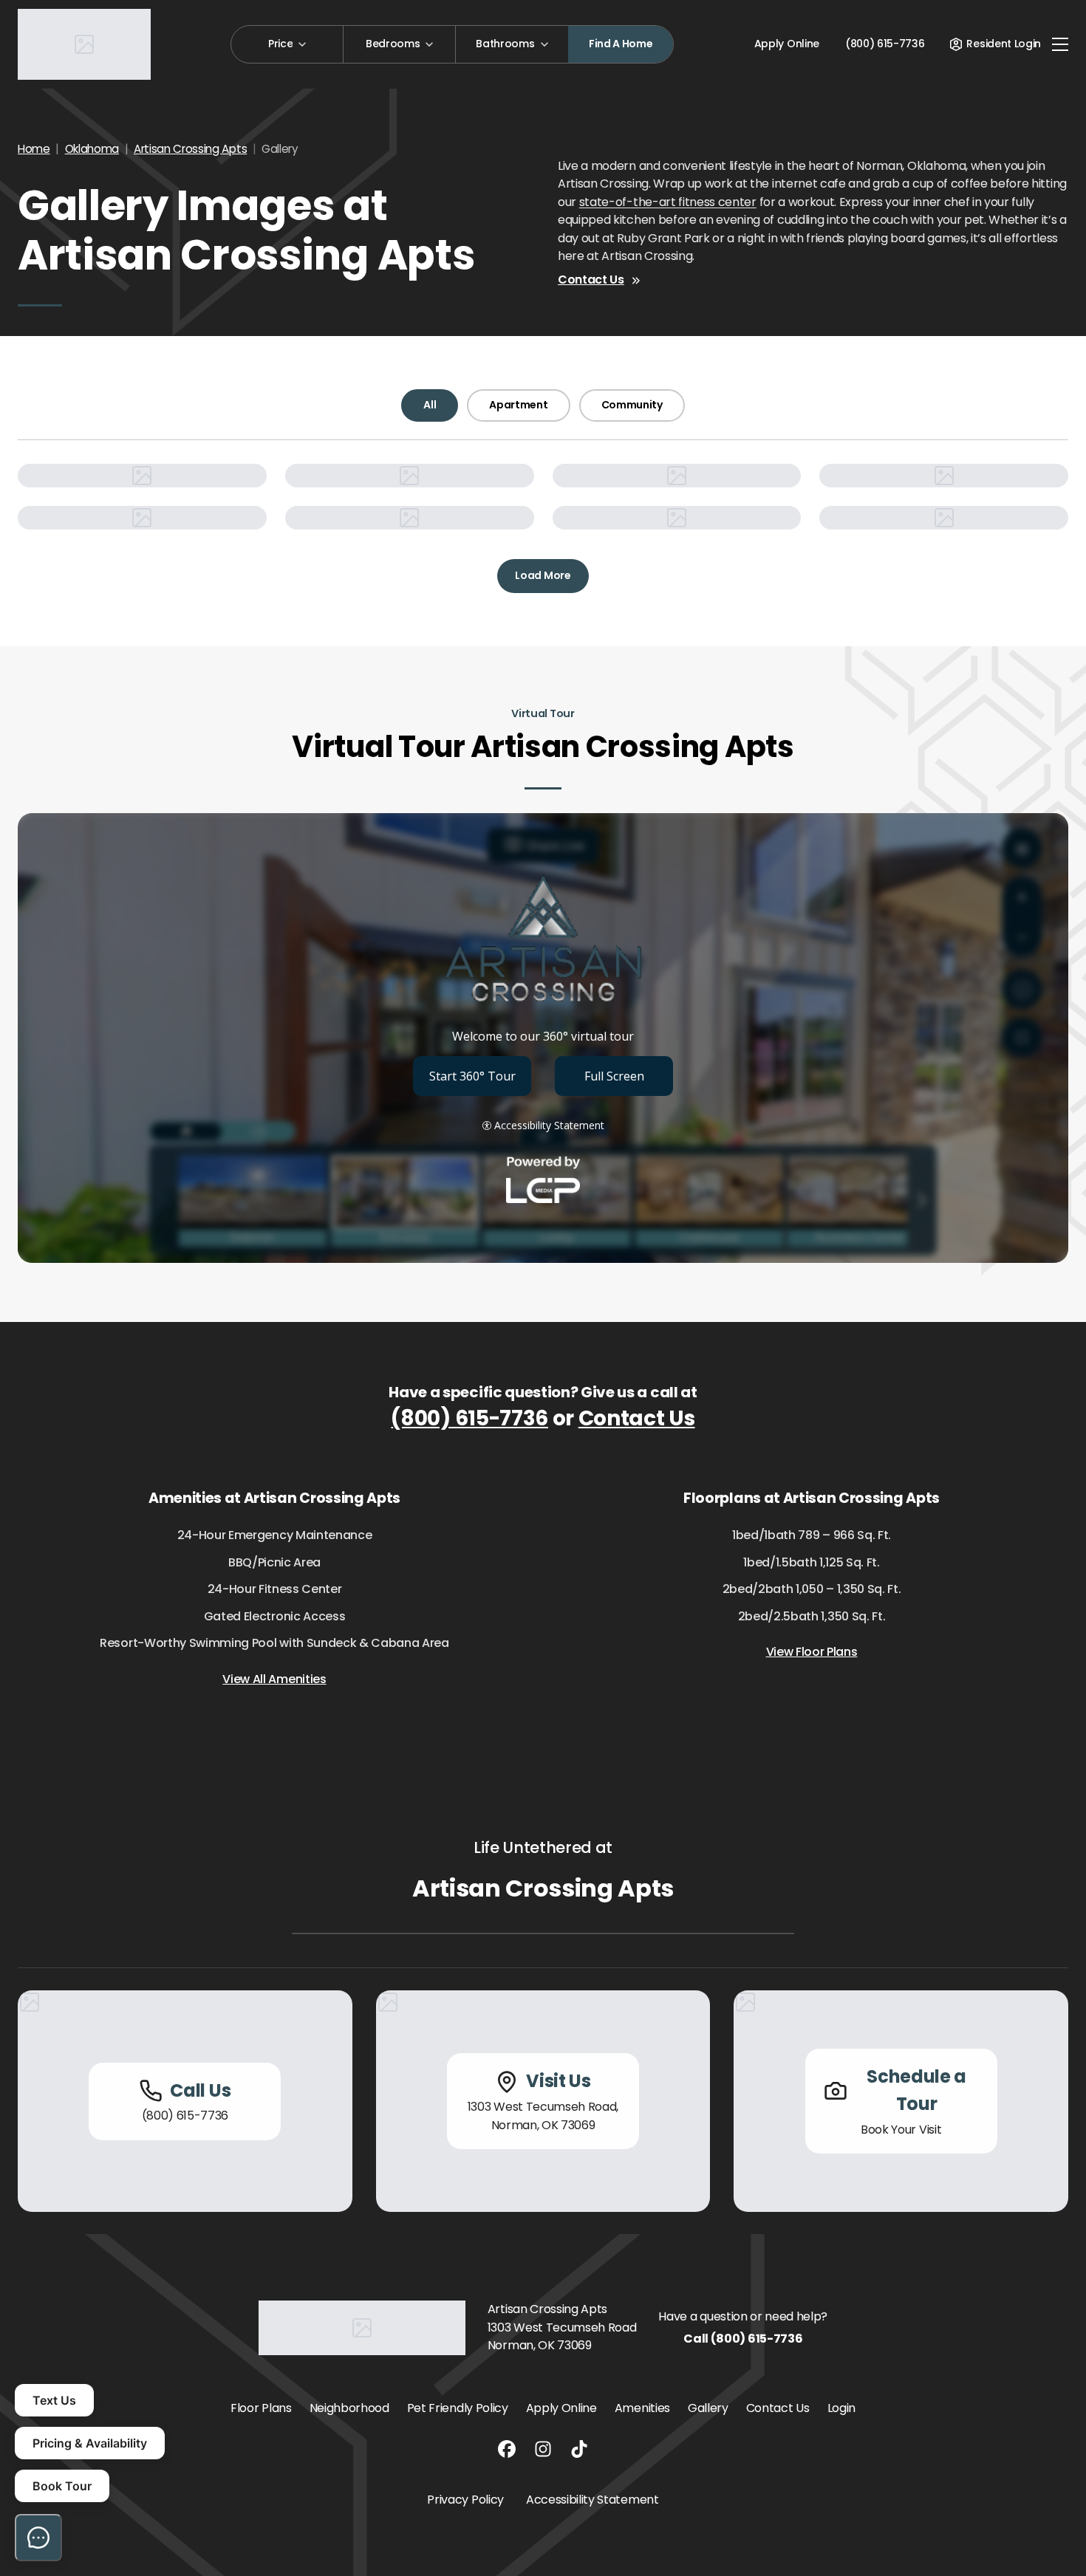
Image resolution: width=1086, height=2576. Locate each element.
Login (841, 2408)
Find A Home (621, 44)
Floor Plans (261, 2408)
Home (34, 149)
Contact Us (591, 280)
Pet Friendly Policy (458, 2408)
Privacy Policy (465, 2500)
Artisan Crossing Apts (190, 149)
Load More (543, 575)
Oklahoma (92, 149)
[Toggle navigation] (1060, 44)
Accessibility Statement (592, 2500)
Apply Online (787, 44)
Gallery (708, 2408)
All (430, 405)
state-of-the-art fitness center (668, 202)
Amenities (642, 2408)
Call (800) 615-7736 (743, 2339)
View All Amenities (274, 1679)
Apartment (518, 405)
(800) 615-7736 (469, 1418)
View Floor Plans (812, 1652)
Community (632, 405)
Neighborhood (349, 2408)
